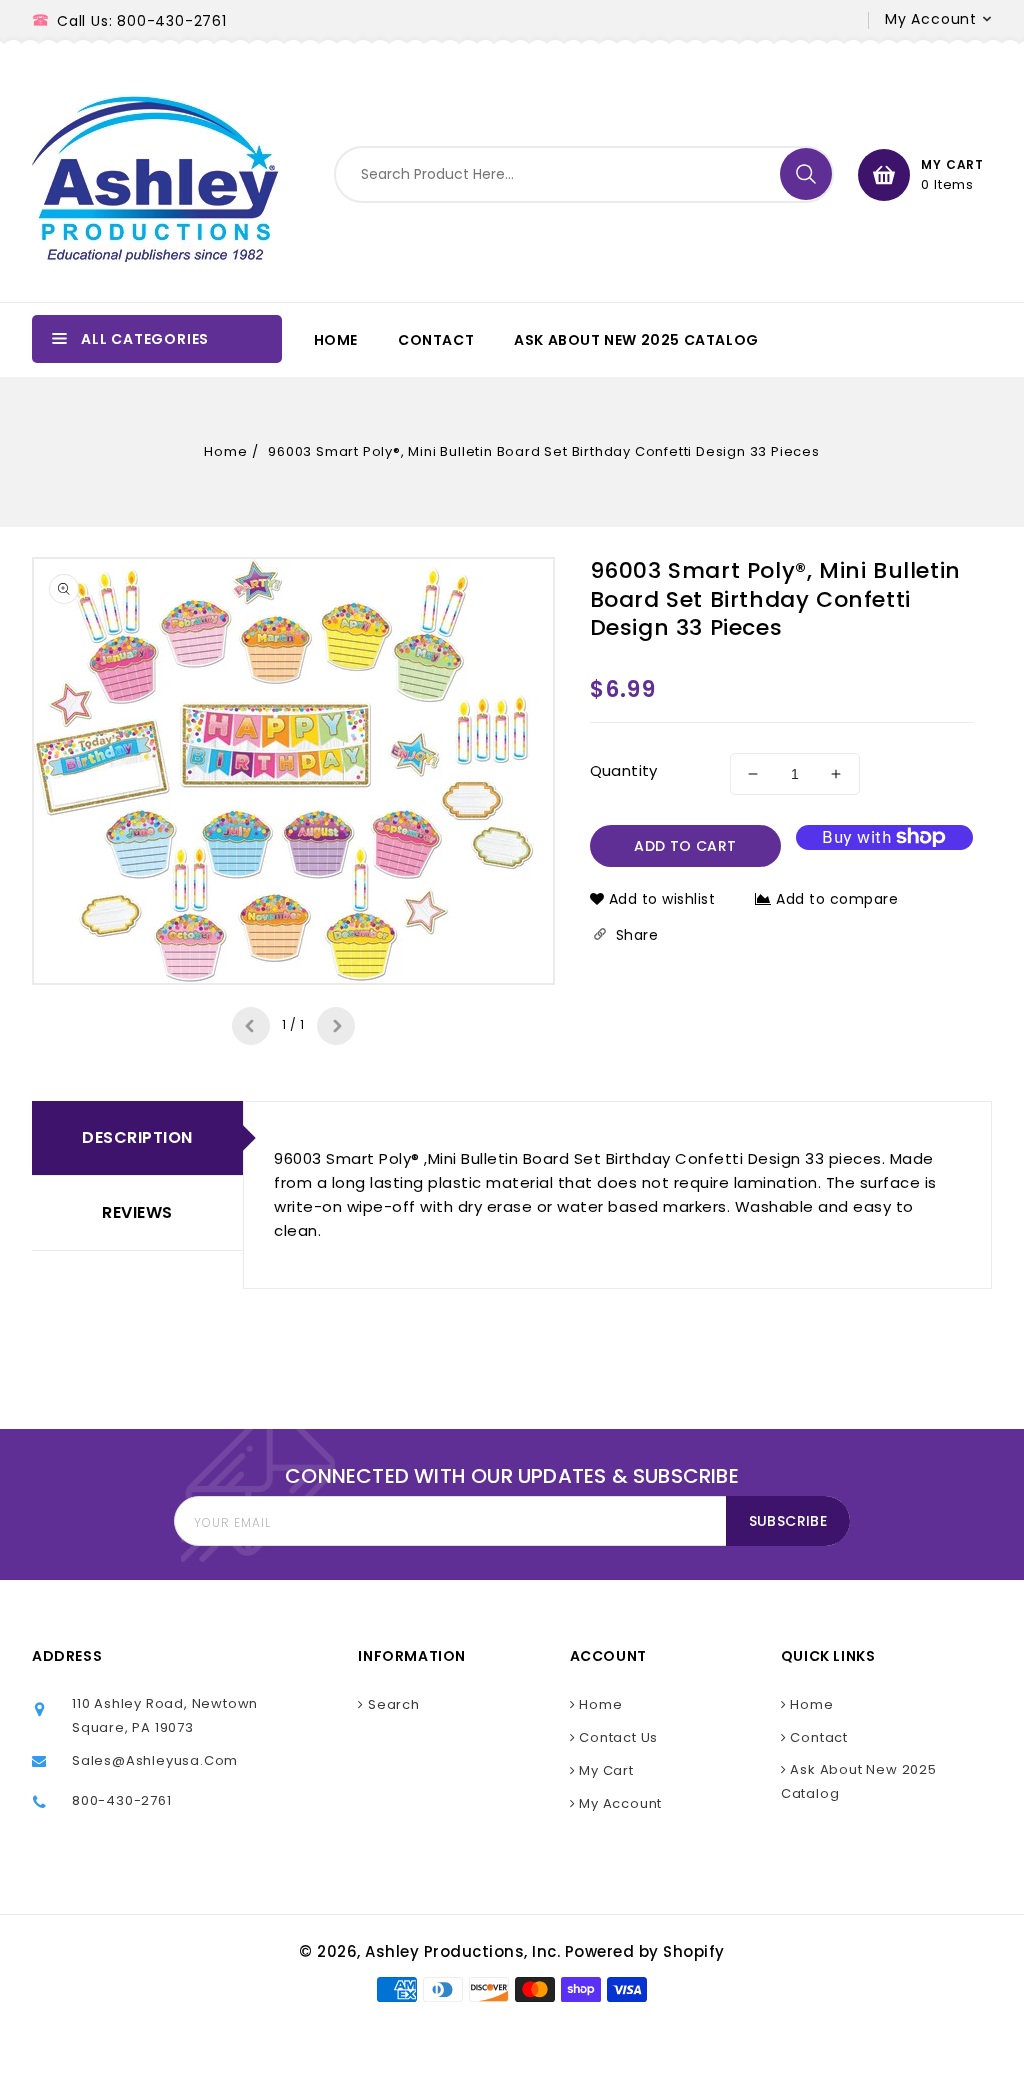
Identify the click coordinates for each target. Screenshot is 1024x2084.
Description (137, 1137)
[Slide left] (251, 1026)
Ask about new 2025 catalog (859, 1781)
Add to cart (685, 846)
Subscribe (788, 1521)
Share (635, 935)
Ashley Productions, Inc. (462, 1951)
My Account (618, 1803)
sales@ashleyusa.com (155, 1760)
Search (392, 1704)
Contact (817, 1737)
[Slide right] (336, 1026)
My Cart (604, 1770)
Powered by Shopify (645, 1951)
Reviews (137, 1212)
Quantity (624, 770)
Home (225, 451)
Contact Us (616, 1737)
